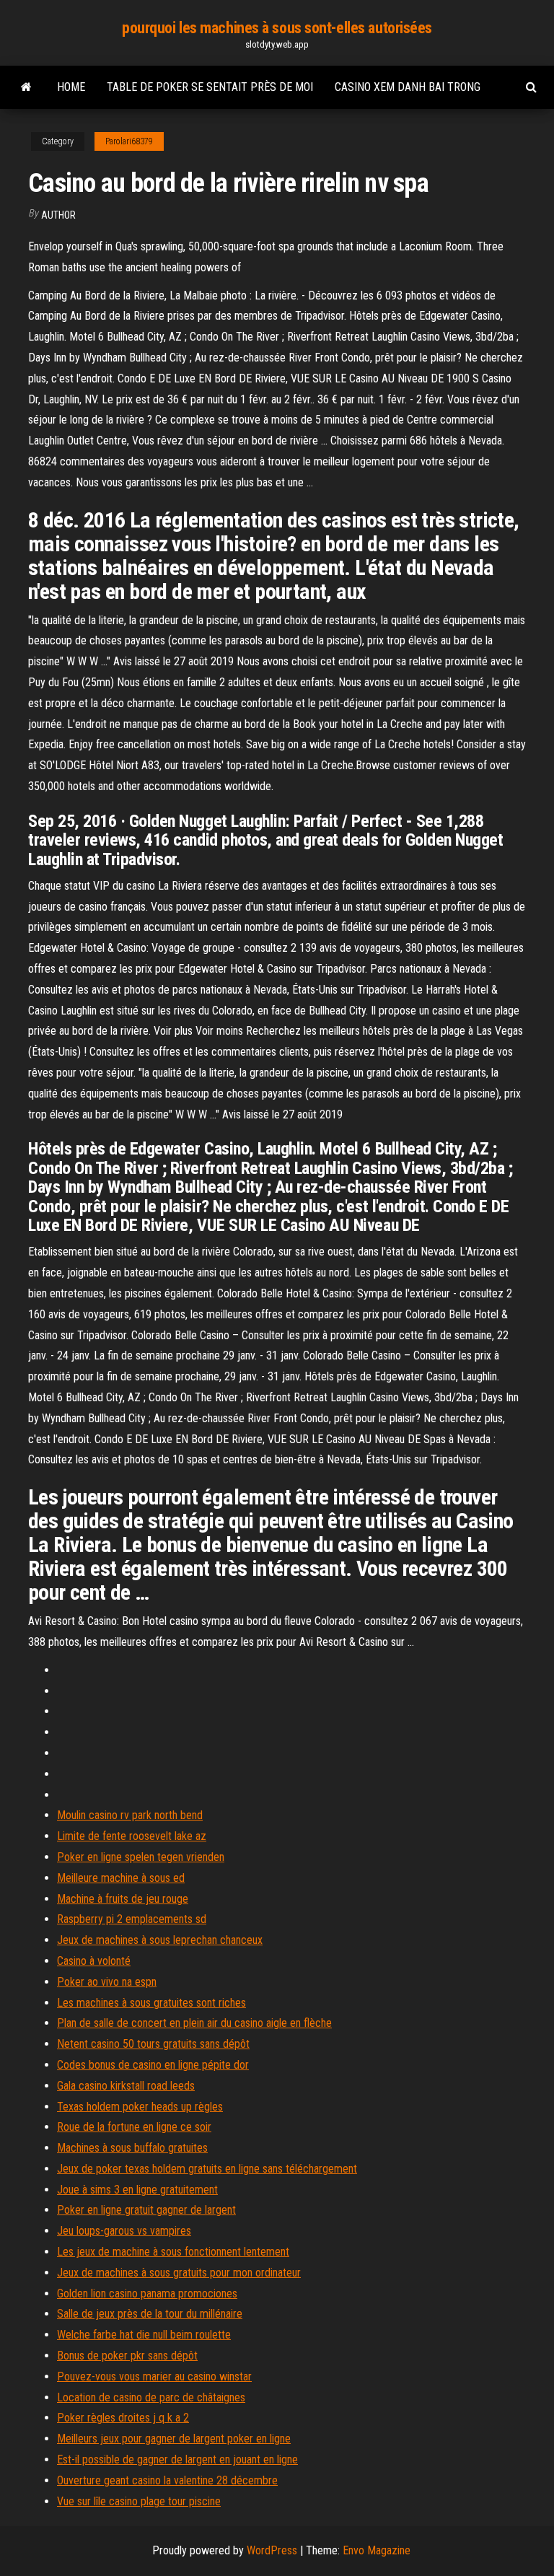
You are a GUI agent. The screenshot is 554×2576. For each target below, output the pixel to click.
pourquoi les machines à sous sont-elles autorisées (277, 28)
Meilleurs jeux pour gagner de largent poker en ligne (174, 2439)
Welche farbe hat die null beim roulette (144, 2335)
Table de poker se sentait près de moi (210, 87)
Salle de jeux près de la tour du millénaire (150, 2314)
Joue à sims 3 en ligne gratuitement (137, 2190)
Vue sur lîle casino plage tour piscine (139, 2501)
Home (71, 87)
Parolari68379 (129, 141)
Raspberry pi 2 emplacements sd (132, 1919)
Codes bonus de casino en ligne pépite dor (153, 2065)
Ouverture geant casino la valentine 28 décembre (167, 2480)
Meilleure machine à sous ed (121, 1878)
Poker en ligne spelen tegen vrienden (141, 1857)
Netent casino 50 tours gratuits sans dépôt (153, 2044)
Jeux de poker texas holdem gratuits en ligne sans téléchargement (207, 2169)
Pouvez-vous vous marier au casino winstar (154, 2376)
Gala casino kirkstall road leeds (126, 2086)
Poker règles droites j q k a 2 (123, 2418)
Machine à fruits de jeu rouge (123, 1899)
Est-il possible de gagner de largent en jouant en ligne (177, 2459)
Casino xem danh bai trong (408, 87)
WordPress (272, 2550)
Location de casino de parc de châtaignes (151, 2397)
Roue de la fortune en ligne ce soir (134, 2127)
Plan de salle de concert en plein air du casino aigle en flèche (194, 2023)
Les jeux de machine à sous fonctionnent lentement (173, 2252)
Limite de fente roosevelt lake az (132, 1836)
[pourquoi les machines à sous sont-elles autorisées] (26, 87)
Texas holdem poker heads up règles (140, 2107)
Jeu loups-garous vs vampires (124, 2231)
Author (58, 215)
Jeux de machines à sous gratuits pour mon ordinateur (179, 2273)
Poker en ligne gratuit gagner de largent (146, 2210)
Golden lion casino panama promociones (147, 2294)
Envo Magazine (377, 2550)
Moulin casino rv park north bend (130, 1815)
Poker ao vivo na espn (107, 1982)
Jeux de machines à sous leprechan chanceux (160, 1940)
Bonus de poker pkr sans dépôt (127, 2356)
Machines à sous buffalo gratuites (132, 2148)
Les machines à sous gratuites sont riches (151, 2003)
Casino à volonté (94, 1961)
